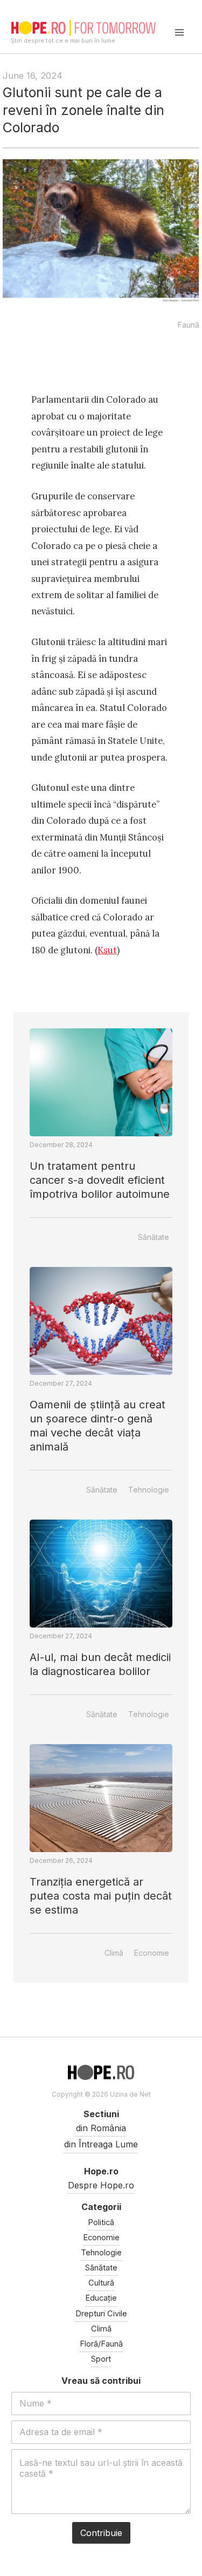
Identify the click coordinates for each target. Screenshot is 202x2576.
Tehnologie (149, 1490)
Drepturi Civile (101, 2314)
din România (101, 2128)
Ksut (107, 950)
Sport (101, 2359)
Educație (101, 2298)
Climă (114, 1953)
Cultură (101, 2283)
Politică (101, 2222)
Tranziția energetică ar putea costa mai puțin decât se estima (101, 1896)
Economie (152, 1953)
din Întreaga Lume (101, 2144)
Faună (189, 325)
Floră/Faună (101, 2344)
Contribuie (101, 2533)
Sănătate (154, 1237)
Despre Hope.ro (101, 2185)
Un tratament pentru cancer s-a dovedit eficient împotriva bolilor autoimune (100, 1180)
